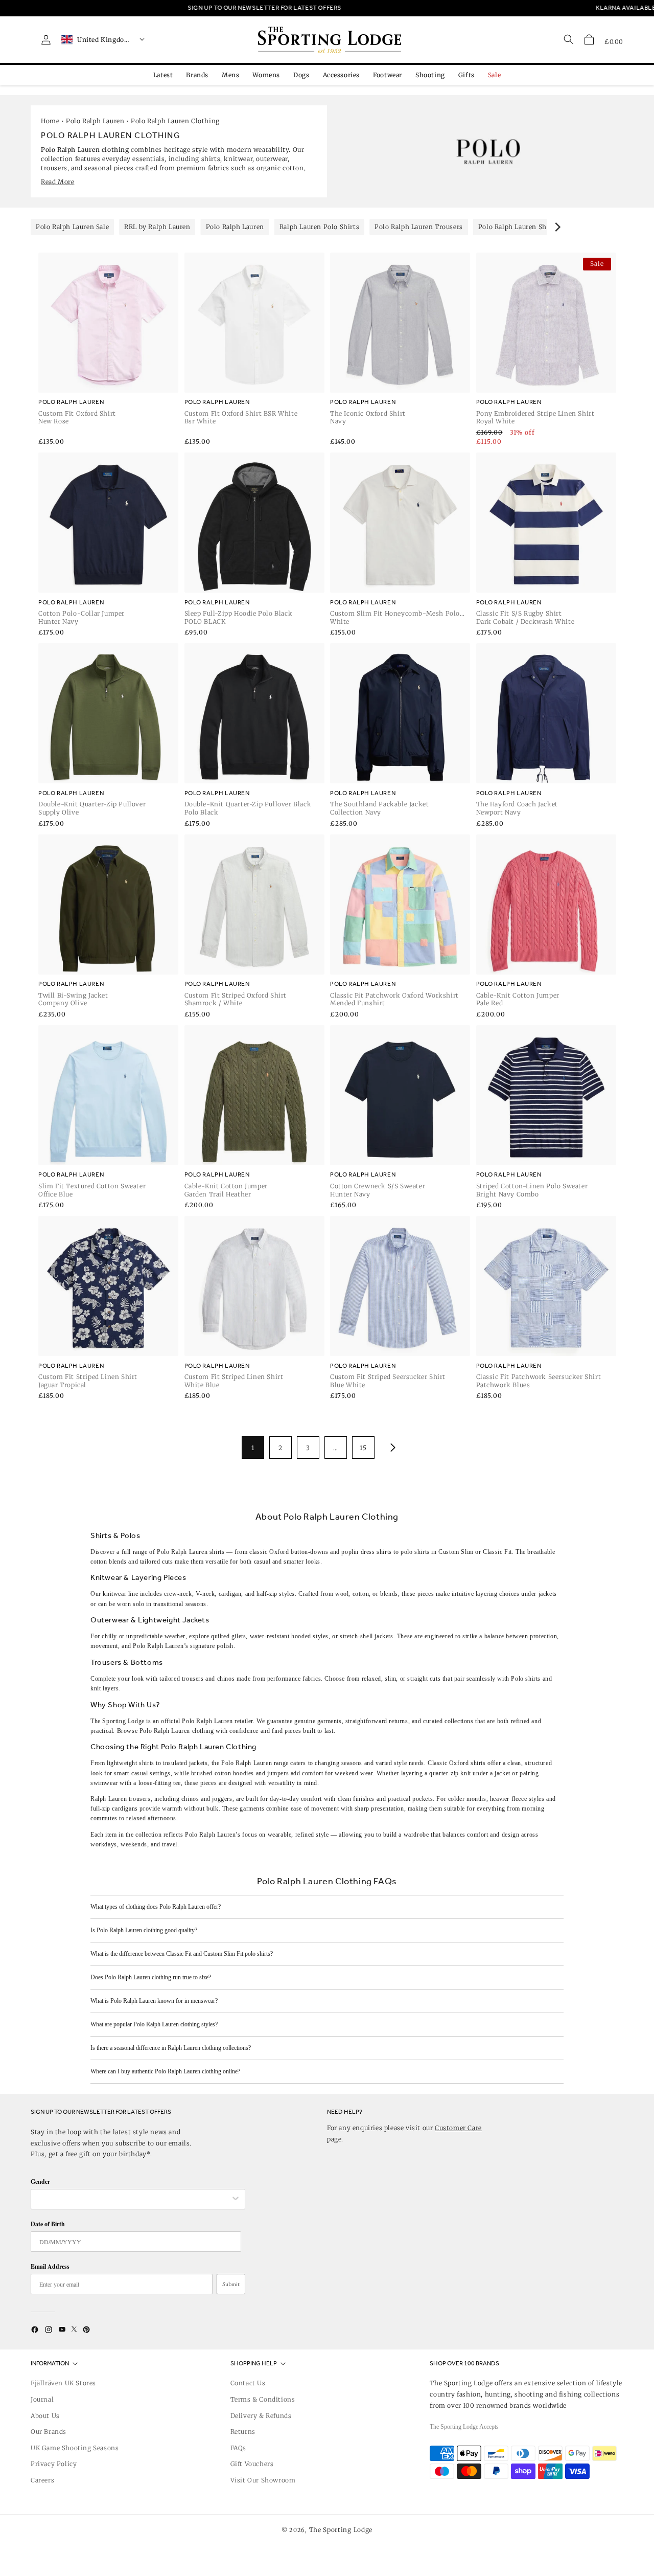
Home (50, 121)
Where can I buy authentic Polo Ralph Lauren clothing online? (165, 2071)
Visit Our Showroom (263, 2480)
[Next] (557, 227)
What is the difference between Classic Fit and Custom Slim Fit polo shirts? (182, 1954)
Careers (42, 2480)
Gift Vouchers (252, 2464)
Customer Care (458, 2128)
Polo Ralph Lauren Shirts (518, 227)
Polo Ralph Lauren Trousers (419, 227)
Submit (231, 2284)
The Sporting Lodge (341, 2530)
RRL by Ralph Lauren (157, 227)
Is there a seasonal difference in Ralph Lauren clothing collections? (171, 2048)
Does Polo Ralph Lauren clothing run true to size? (151, 1977)
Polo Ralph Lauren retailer (217, 1721)
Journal (42, 2399)
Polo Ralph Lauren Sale (72, 227)
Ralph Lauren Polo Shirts (319, 227)
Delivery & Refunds (261, 2416)
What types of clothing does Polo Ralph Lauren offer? (156, 1907)
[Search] (569, 39)
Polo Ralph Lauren (95, 121)
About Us (45, 2416)
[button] (589, 39)
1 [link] (253, 1448)
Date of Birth (48, 2224)
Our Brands (49, 2432)
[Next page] (391, 1448)
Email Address (50, 2266)
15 (363, 1448)
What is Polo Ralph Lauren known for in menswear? (154, 2001)
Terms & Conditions (263, 2399)
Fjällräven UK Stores (63, 2383)
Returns (243, 2432)
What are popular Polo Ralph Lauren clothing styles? (154, 2024)
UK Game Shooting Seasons (75, 2448)
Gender (40, 2182)
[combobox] (133, 2199)
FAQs (238, 2448)
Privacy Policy (54, 2464)
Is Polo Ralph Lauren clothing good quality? (144, 1930)
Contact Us (248, 2383)
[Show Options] (236, 2199)
